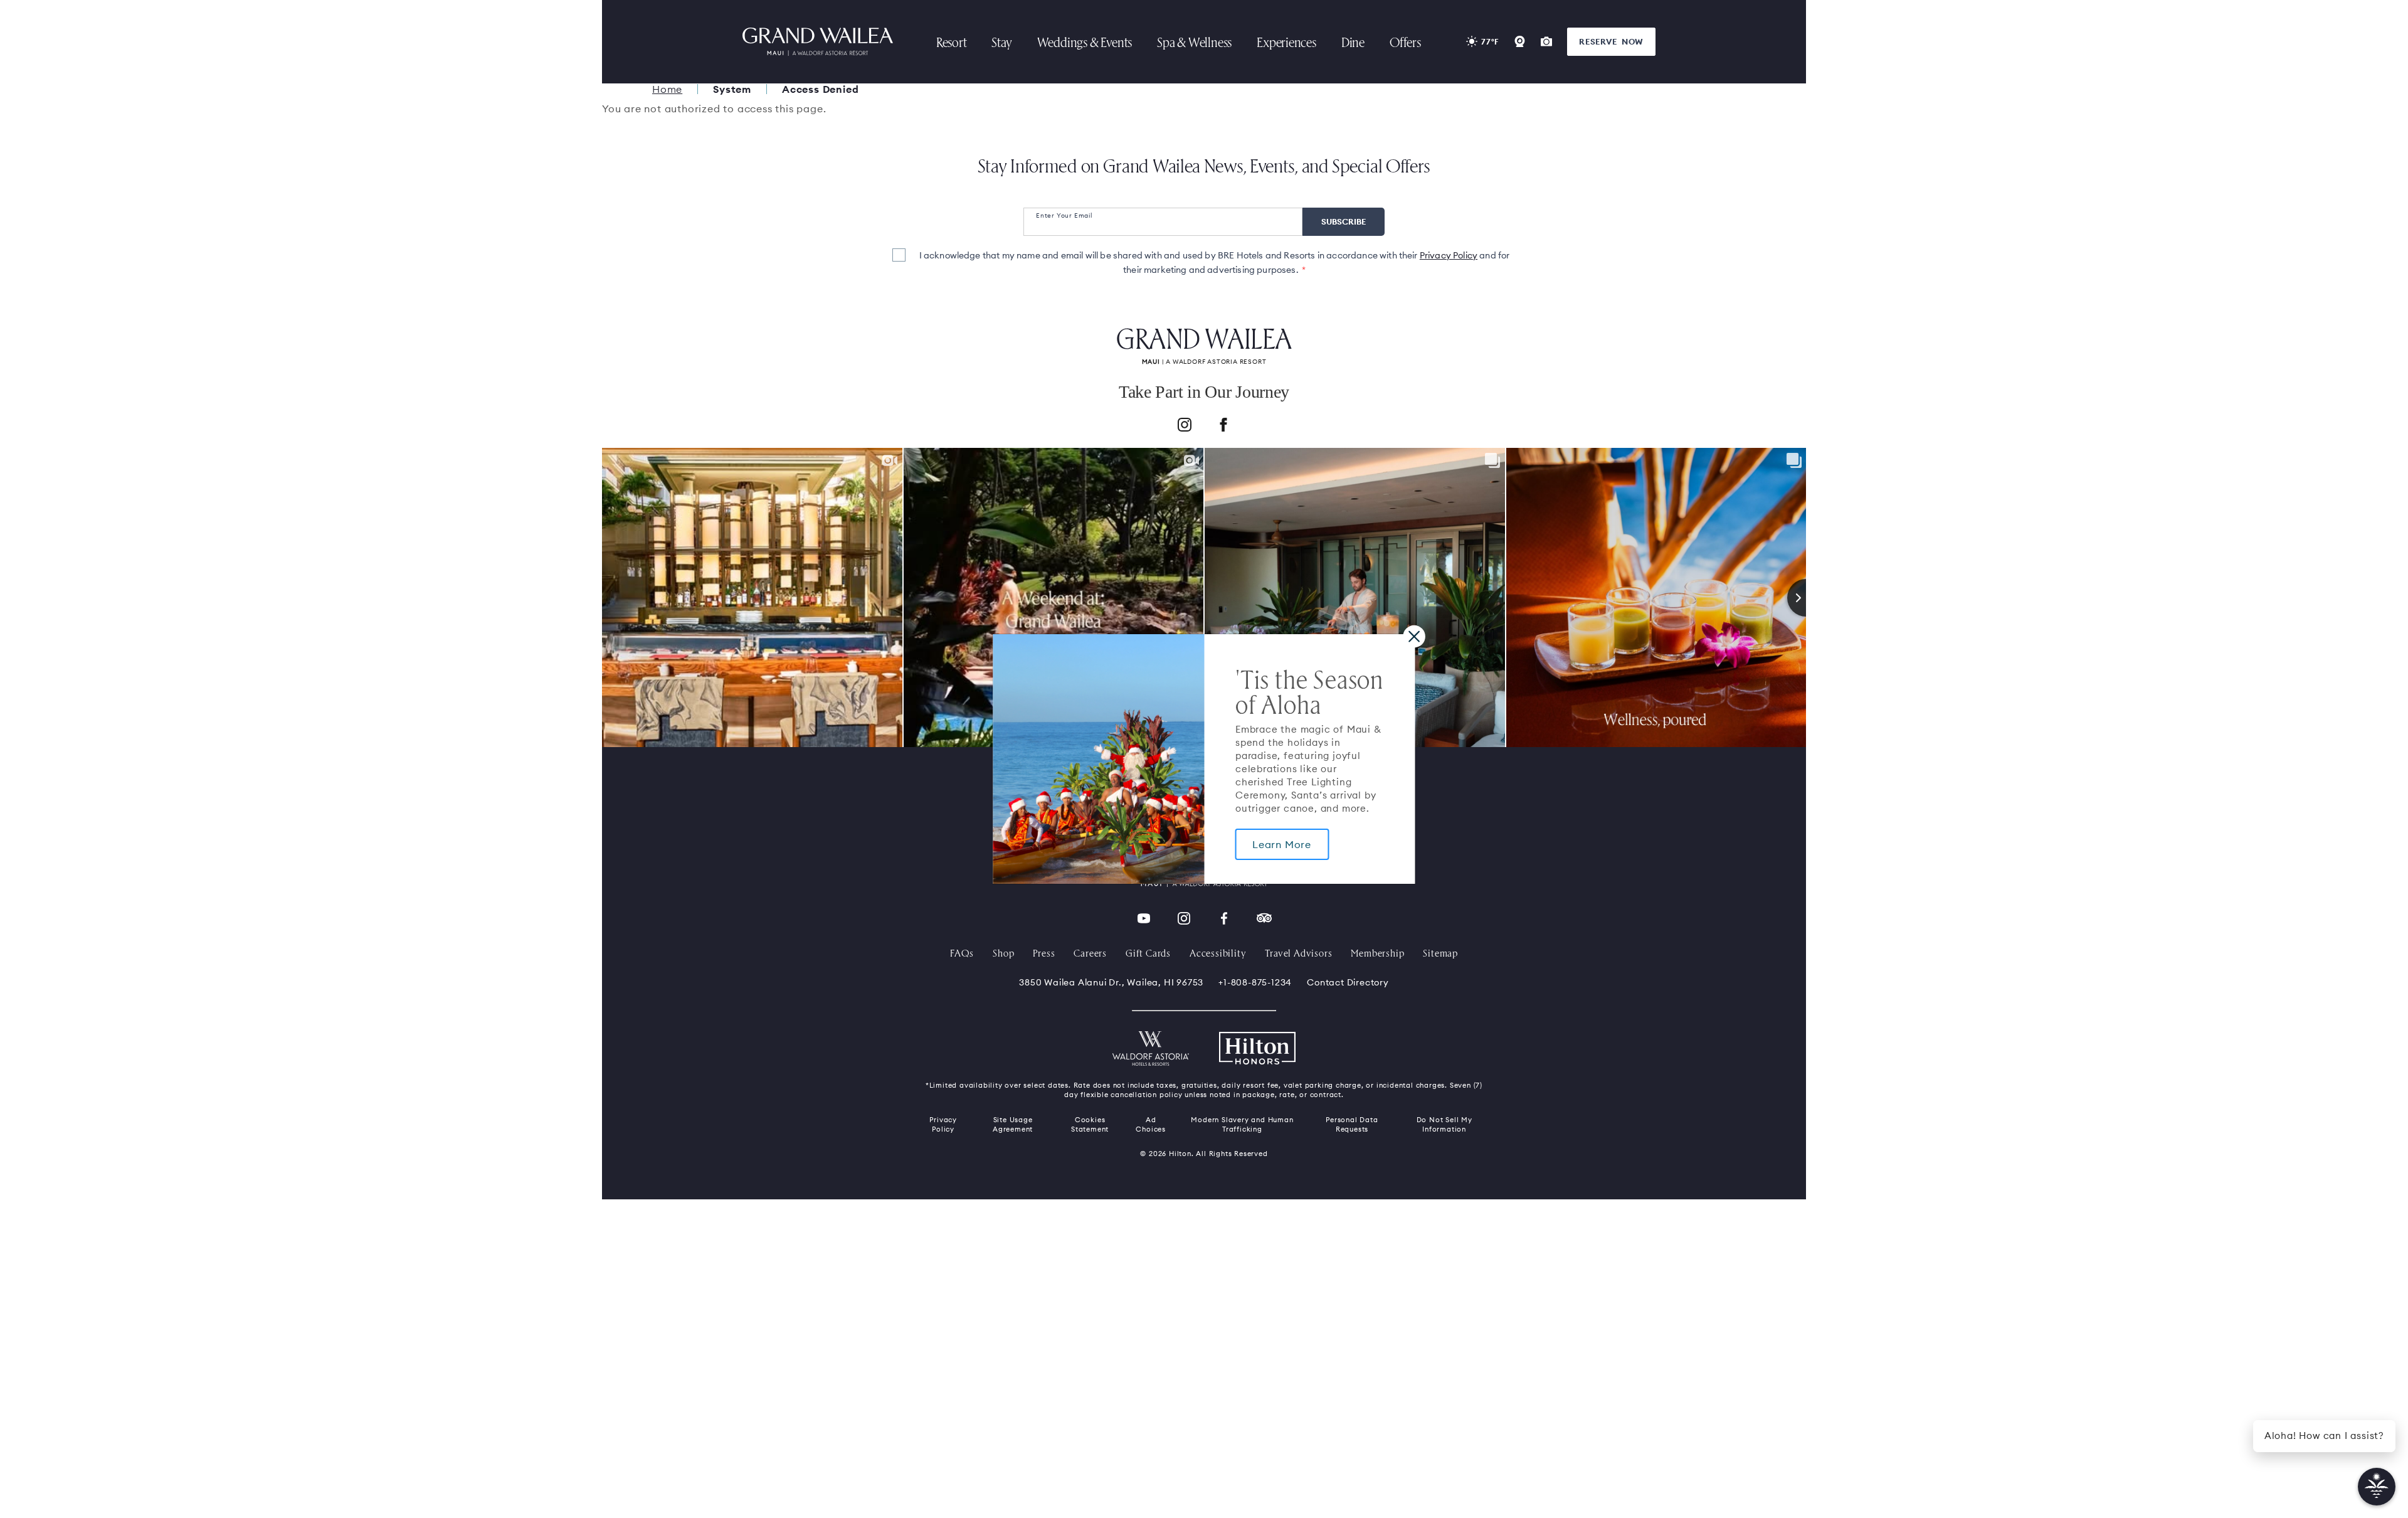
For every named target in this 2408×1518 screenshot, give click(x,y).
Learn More (1282, 844)
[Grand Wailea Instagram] (1184, 918)
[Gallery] (1546, 41)
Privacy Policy (1449, 255)
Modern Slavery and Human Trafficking (1242, 1124)
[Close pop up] (1414, 636)
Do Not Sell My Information (1444, 1124)
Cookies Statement (1090, 1124)
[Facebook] (1223, 427)
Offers (1405, 42)
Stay (1001, 42)
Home (667, 89)
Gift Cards (1148, 953)
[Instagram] (1185, 427)
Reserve (1611, 41)
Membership (1377, 953)
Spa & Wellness (1194, 42)
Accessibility (1218, 953)
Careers (1090, 953)
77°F (1490, 42)
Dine (1353, 42)
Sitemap (1440, 953)
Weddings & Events (1085, 42)
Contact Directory (1348, 982)
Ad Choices (1151, 1124)
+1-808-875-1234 (1255, 982)
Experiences (1286, 42)
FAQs (962, 953)
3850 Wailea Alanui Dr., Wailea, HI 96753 (1111, 982)
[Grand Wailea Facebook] (1224, 918)
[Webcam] (1520, 41)
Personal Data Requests (1352, 1124)
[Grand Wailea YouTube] (1144, 918)
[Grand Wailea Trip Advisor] (1264, 918)
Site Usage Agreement (1013, 1124)
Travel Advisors (1298, 953)
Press (1044, 953)
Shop (1003, 953)
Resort (952, 42)
